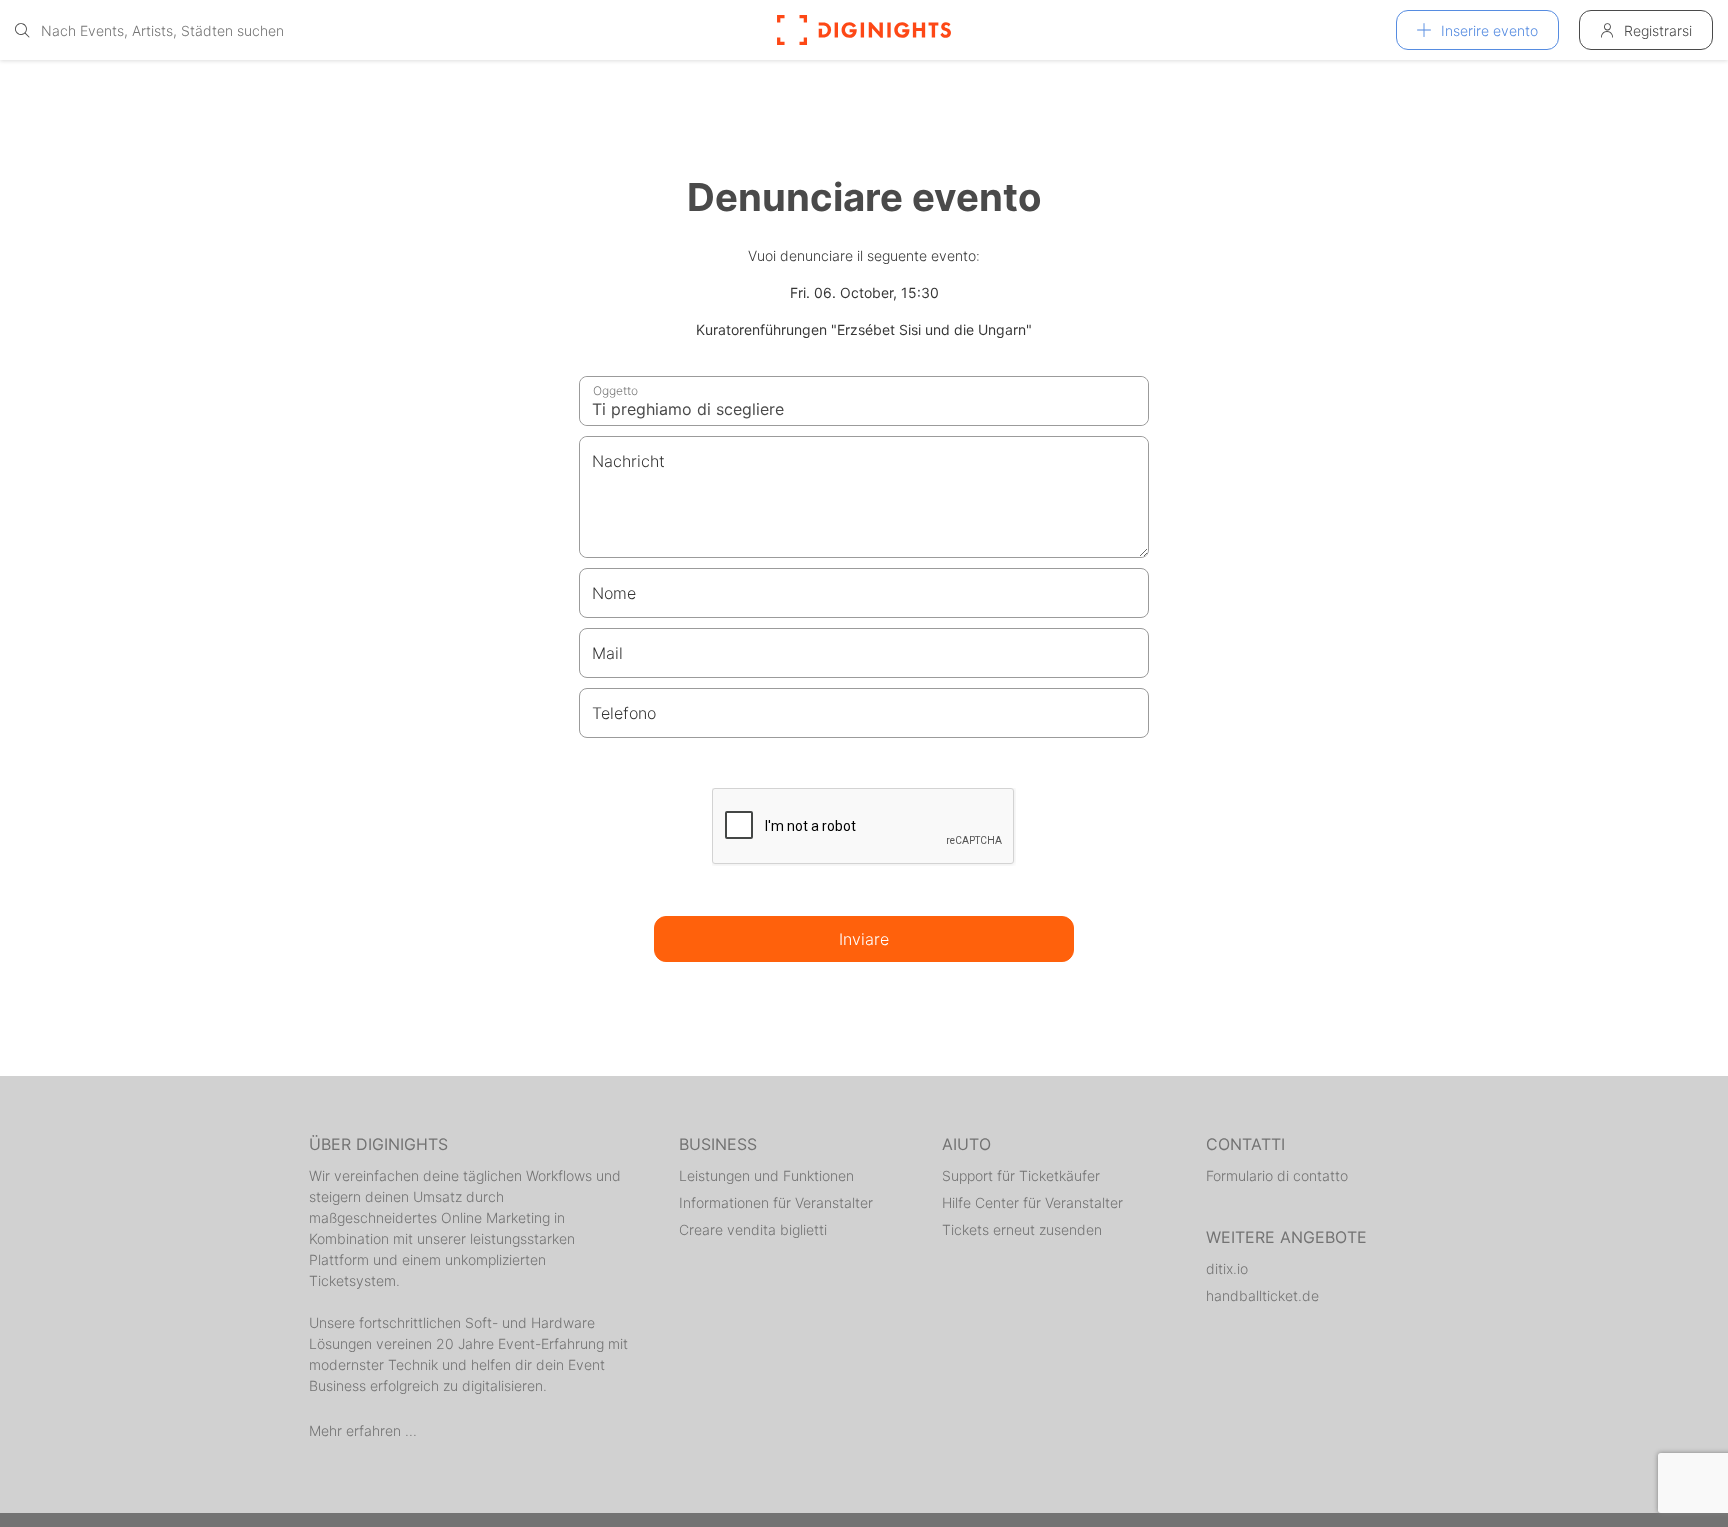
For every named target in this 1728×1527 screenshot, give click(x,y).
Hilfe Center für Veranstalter (1032, 1202)
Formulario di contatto (1277, 1175)
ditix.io (1227, 1268)
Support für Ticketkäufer (1021, 1175)
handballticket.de (1262, 1295)
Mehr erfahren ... (363, 1430)
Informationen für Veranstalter (776, 1202)
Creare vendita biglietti (753, 1229)
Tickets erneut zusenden (1022, 1229)
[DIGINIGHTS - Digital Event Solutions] (864, 30)
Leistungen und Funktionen (766, 1175)
